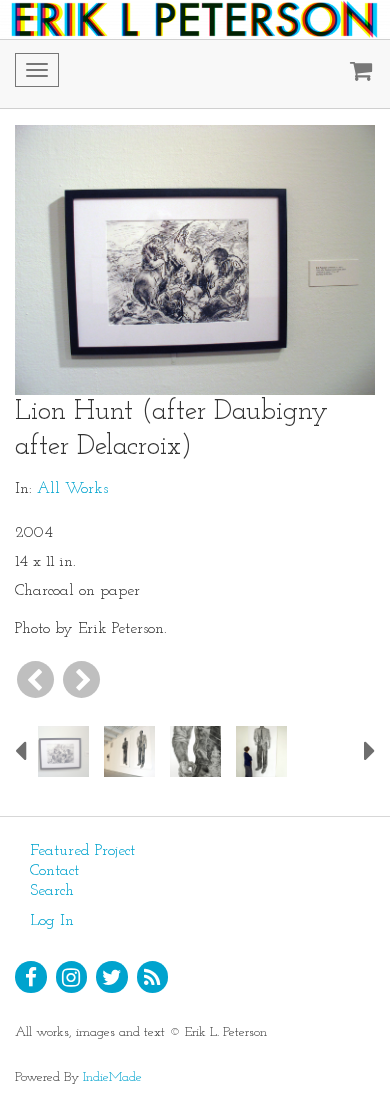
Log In (52, 921)
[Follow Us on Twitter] (112, 977)
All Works (72, 489)
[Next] (81, 679)
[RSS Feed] (153, 977)
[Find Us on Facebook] (31, 977)
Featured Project (82, 851)
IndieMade (112, 1077)
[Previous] (35, 679)
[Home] (195, 19)
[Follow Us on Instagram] (72, 977)
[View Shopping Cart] (356, 74)
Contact (54, 871)
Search (52, 891)
